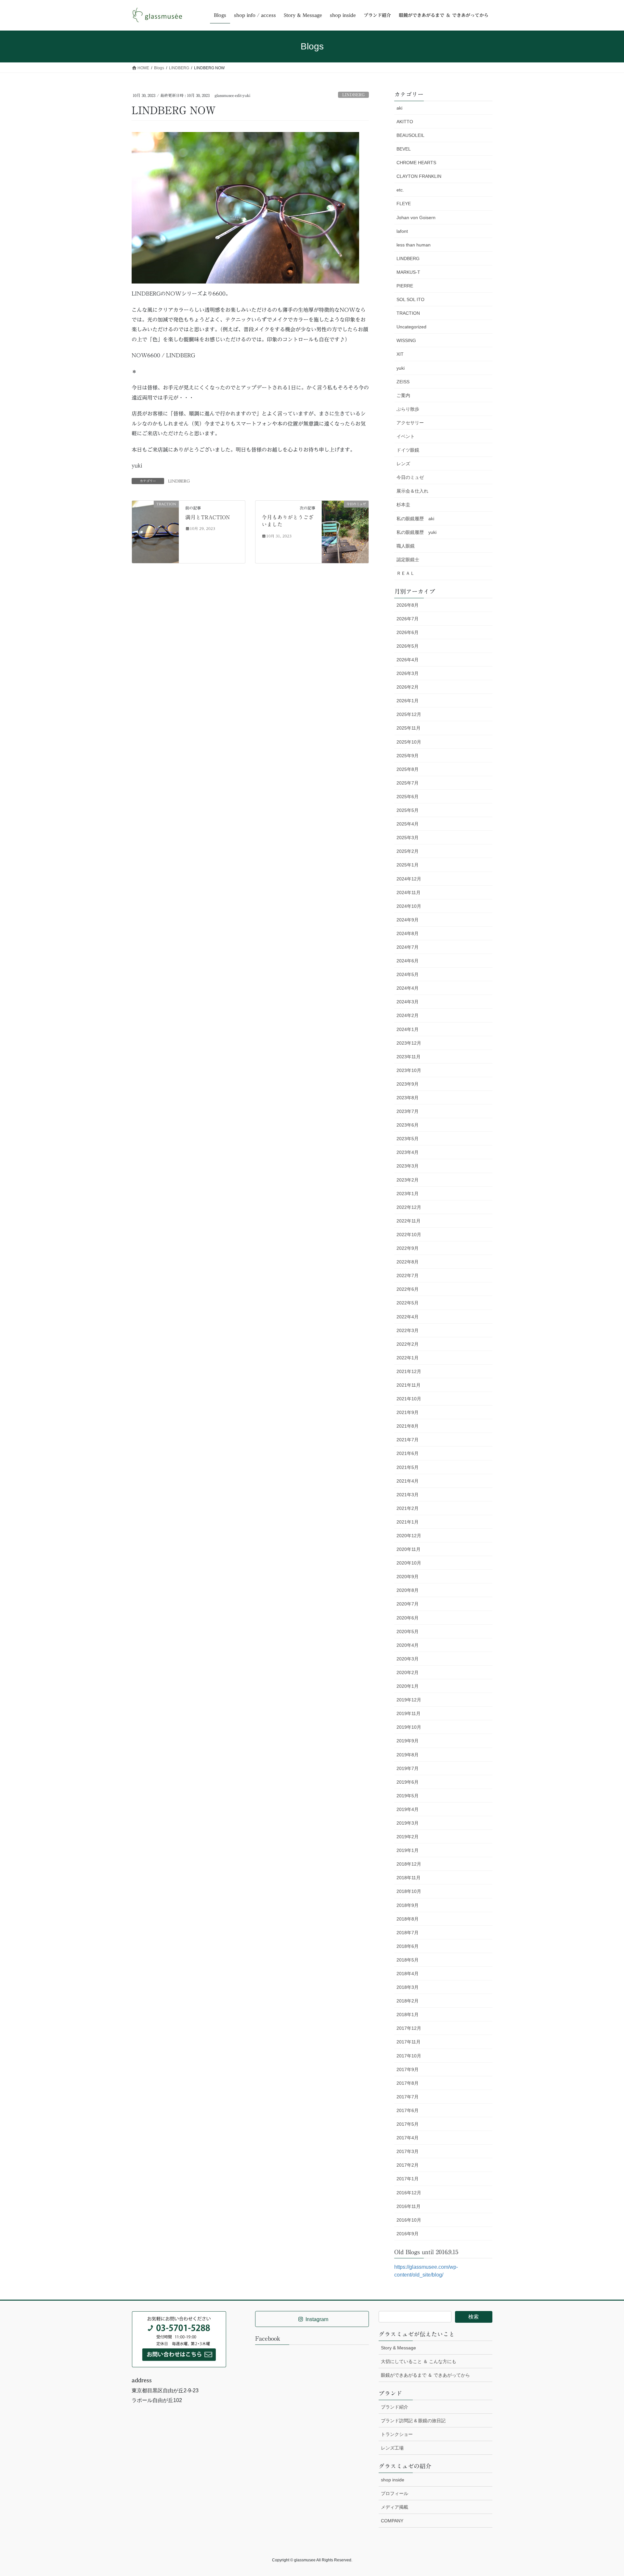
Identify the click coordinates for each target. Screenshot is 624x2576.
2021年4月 (408, 1481)
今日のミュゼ (410, 477)
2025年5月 (408, 810)
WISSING (406, 340)
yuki (401, 368)
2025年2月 (408, 851)
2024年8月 (408, 933)
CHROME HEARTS (416, 163)
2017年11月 (409, 2042)
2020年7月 (408, 1604)
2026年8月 (408, 605)
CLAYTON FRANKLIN (419, 176)
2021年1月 (408, 1522)
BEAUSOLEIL (410, 135)
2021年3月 (408, 1495)
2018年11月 (409, 1878)
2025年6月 (408, 797)
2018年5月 (408, 1960)
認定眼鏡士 (408, 560)
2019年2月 (408, 1837)
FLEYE (404, 204)
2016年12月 (409, 2193)
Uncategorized (411, 327)
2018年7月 (408, 1933)
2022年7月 (408, 1275)
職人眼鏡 (406, 546)
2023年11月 (409, 1057)
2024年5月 (408, 974)
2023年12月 (409, 1043)
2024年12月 (409, 879)
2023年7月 (408, 1111)
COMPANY (392, 2521)
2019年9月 (408, 1741)
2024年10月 (409, 906)
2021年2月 (408, 1508)
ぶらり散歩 (408, 409)
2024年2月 (408, 1015)
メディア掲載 (395, 2507)
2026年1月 (408, 701)
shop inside (393, 2480)
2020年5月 (408, 1631)
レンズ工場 (392, 2448)
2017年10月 (409, 2056)
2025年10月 (409, 742)
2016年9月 (408, 2234)
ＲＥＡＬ (406, 573)
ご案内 (403, 395)
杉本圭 (403, 505)
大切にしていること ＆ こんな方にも (419, 2361)
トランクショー (397, 2434)
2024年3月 (408, 1002)
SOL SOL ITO (410, 299)
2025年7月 (408, 783)
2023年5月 (408, 1139)
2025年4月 (408, 824)
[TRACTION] (155, 515)
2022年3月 (408, 1330)
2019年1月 (408, 1850)
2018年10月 (409, 1891)
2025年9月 (408, 756)
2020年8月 (408, 1590)
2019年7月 (408, 1768)
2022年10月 (409, 1235)
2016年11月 (409, 2206)
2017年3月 (408, 2151)
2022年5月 (408, 1303)
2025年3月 (408, 838)
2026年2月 (408, 687)
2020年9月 (408, 1577)
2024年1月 (408, 1029)
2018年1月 (408, 2015)
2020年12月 (409, 1536)
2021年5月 (408, 1467)
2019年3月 (408, 1823)
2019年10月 (409, 1727)
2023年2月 (408, 1180)
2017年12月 (409, 2028)
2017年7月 (408, 2097)
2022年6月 (408, 1289)
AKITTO (405, 122)
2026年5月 (408, 646)
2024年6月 (408, 961)
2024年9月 (408, 920)
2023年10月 (409, 1070)
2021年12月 (409, 1371)
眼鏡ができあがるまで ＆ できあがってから (425, 2375)
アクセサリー (410, 423)
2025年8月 (408, 769)
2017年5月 (408, 2124)
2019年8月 (408, 1755)
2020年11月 (409, 1549)
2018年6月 (408, 1946)
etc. (400, 190)
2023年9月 (408, 1084)
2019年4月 (408, 1809)
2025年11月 (409, 728)
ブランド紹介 (395, 2407)
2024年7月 (408, 947)
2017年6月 (408, 2110)
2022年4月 (408, 1317)
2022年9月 (408, 1248)
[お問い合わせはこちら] (179, 2339)
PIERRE (405, 286)
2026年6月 (408, 632)
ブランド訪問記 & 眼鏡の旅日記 (413, 2421)
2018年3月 (408, 1987)
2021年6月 (408, 1453)
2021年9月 (408, 1412)
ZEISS (403, 382)
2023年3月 (408, 1166)
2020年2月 (408, 1672)
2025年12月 (409, 714)
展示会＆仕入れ (412, 491)
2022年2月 (408, 1344)
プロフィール (395, 2493)
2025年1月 (408, 865)
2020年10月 (409, 1563)
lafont (402, 231)
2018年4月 (408, 1974)
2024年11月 (409, 892)
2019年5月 (408, 1796)
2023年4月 (408, 1152)
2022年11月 (409, 1221)
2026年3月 (408, 673)
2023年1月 (408, 1194)
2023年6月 (408, 1125)
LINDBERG (353, 95)
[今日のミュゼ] (345, 531)
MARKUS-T (408, 272)
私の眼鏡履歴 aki (415, 519)
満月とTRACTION (208, 517)
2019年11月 (409, 1713)
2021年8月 (408, 1426)
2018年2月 (408, 2001)
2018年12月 (409, 1864)
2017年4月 (408, 2138)
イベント (406, 436)
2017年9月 (408, 2069)
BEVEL (404, 149)
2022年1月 (408, 1358)
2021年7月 (408, 1440)
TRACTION (408, 313)
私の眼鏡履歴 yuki (416, 532)
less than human (414, 245)
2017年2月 (408, 2165)
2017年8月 (408, 2083)
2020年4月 (408, 1645)
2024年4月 (408, 988)
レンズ (403, 464)
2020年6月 (408, 1618)
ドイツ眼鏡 (408, 450)
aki (399, 108)
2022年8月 (408, 1262)
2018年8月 (408, 1919)
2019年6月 (408, 1782)
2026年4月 (408, 660)
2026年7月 (408, 619)
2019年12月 (409, 1700)
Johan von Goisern (416, 218)
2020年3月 (408, 1659)
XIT (400, 354)
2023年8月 (408, 1098)
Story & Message (398, 2348)
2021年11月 (409, 1385)
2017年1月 (408, 2179)
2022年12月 (409, 1207)
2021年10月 (409, 1399)
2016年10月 (409, 2220)
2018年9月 (408, 1905)
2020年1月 (408, 1686)
